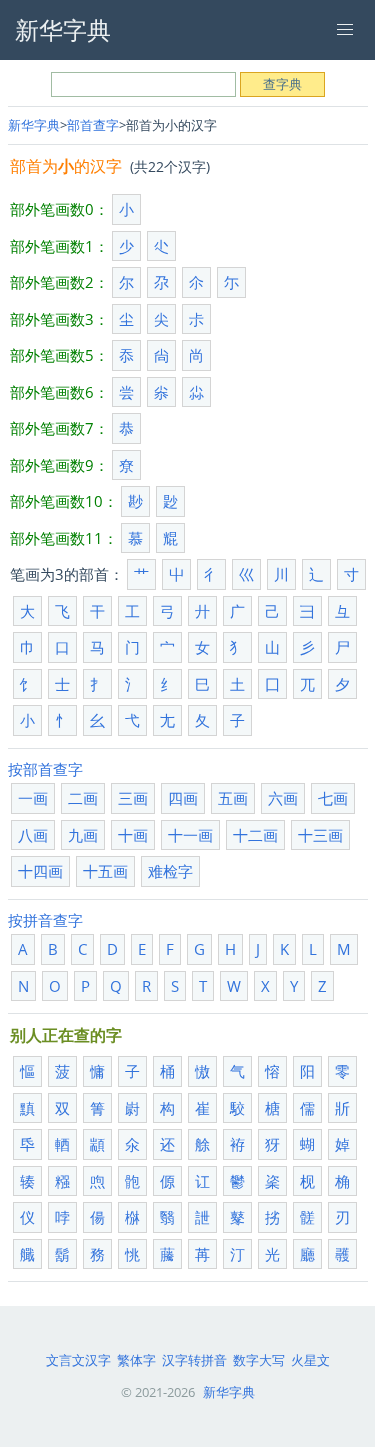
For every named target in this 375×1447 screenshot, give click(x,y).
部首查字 (93, 125)
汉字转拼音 (194, 1360)
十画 (133, 835)
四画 (183, 798)
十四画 (40, 871)
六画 (283, 798)
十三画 (320, 835)
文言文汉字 (78, 1360)
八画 (33, 835)
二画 (83, 798)
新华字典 (34, 125)
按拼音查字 (45, 920)
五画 (233, 798)
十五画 (105, 871)
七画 (333, 798)
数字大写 (259, 1360)
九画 (83, 835)
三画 (133, 798)
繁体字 (136, 1360)
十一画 (190, 835)
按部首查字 (45, 769)
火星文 (310, 1360)
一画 (33, 798)
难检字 (170, 871)
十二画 (255, 835)
